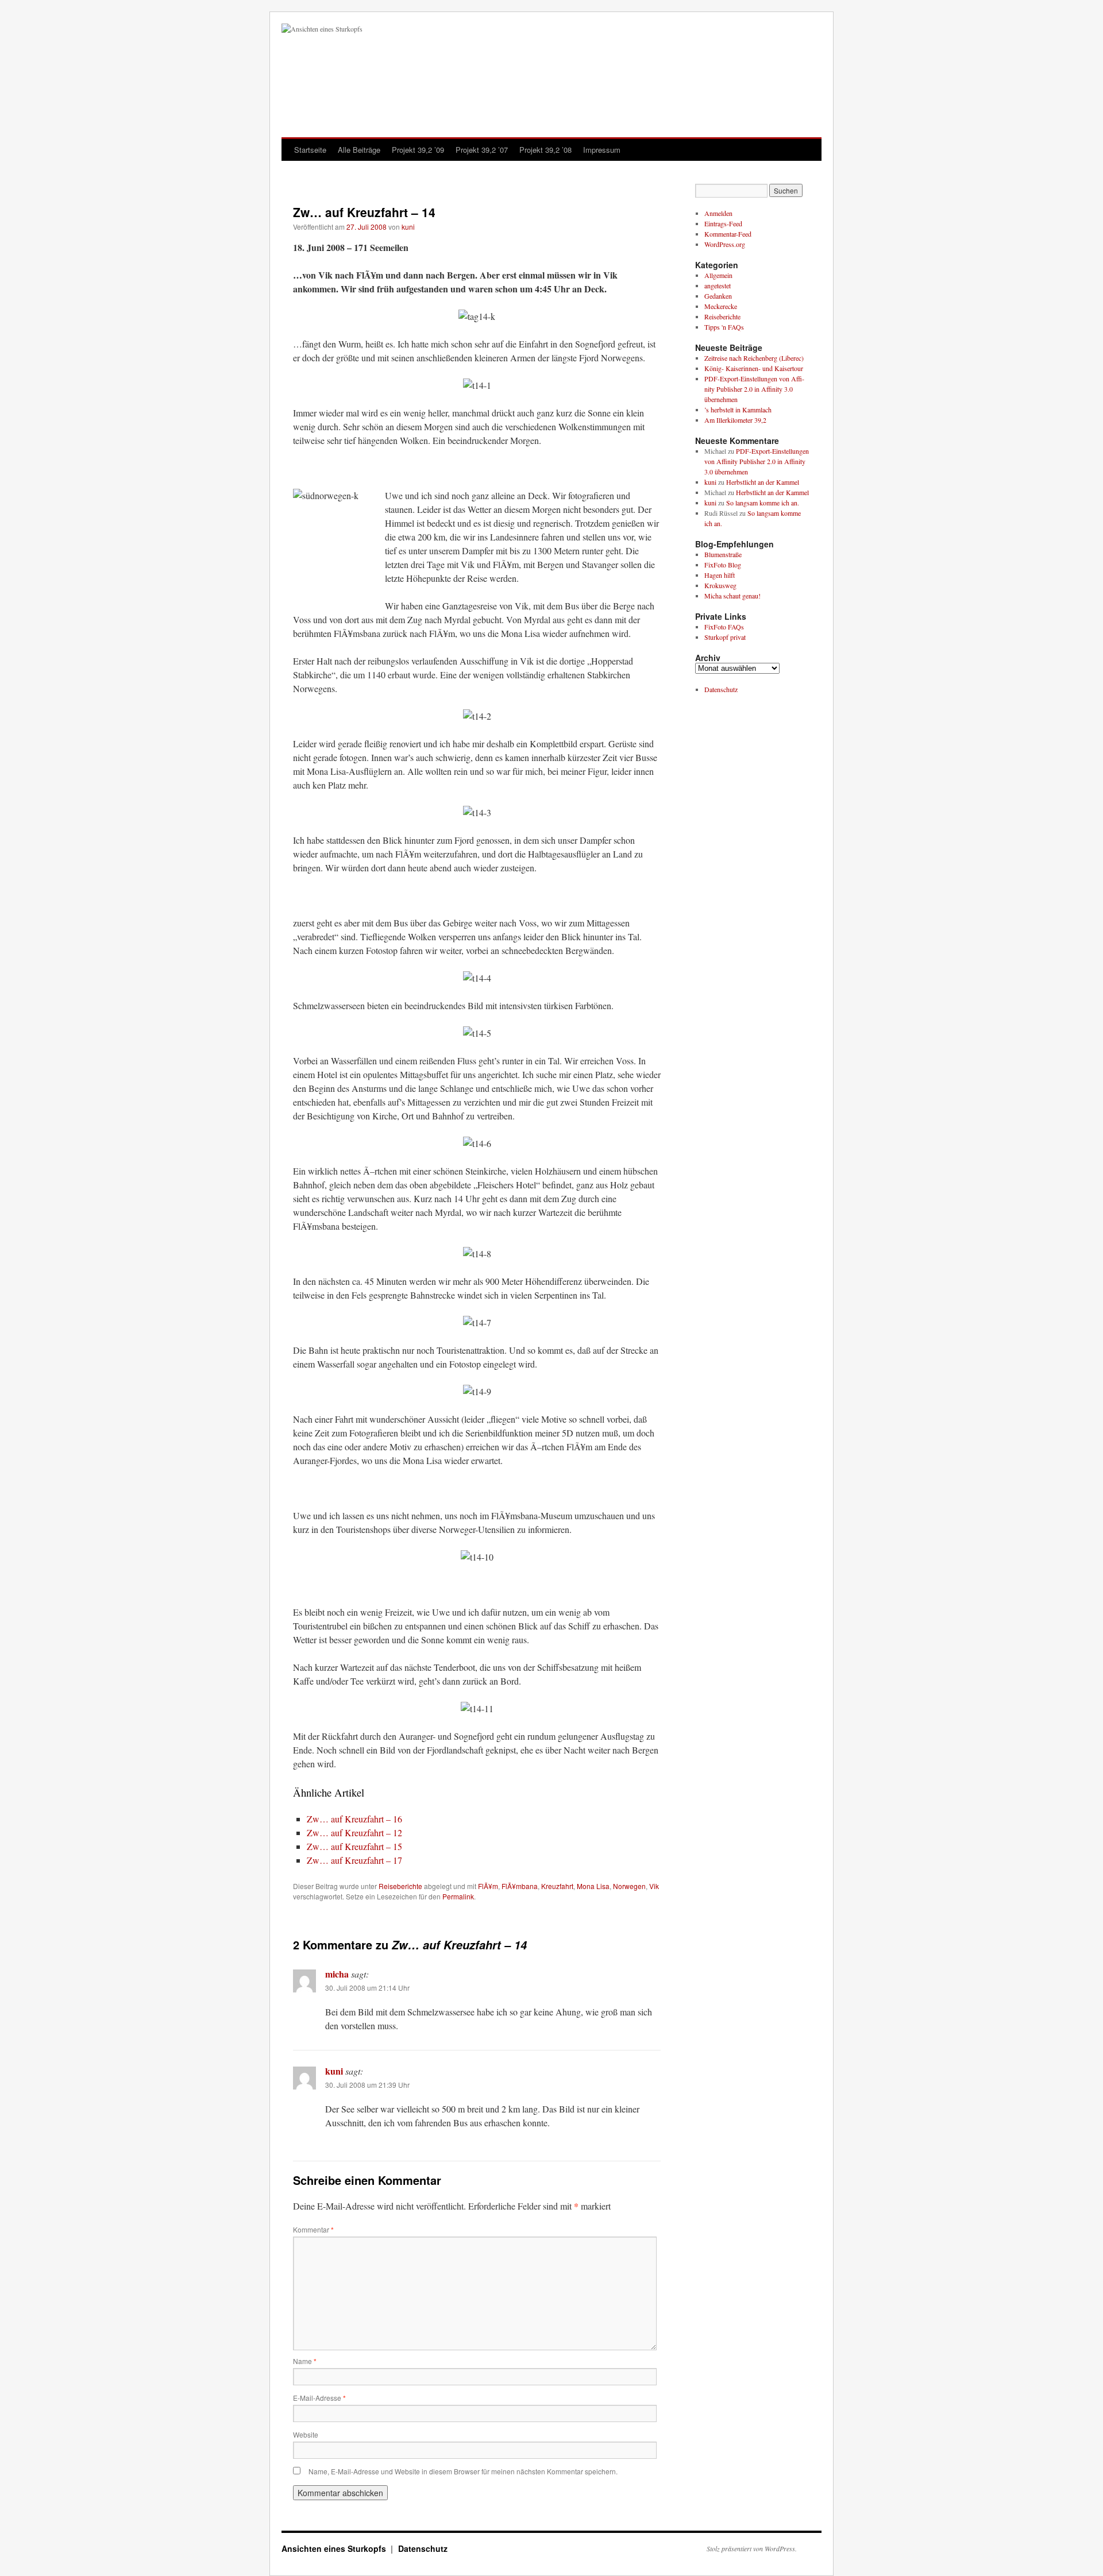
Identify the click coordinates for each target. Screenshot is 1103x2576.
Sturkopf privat (725, 637)
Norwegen (629, 1886)
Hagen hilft (720, 575)
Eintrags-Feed (723, 223)
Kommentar (313, 2229)
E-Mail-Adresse (319, 2398)
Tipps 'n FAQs (724, 327)
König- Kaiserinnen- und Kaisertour (754, 368)
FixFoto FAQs (724, 627)
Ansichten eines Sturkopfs (335, 2548)
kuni (408, 227)
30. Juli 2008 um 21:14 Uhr (367, 1988)
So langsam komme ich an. (763, 503)
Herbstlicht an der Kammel (763, 482)
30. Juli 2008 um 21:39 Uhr (367, 2085)
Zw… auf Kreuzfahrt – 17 (354, 1860)
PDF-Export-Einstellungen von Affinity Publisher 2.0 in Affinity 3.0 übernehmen (754, 389)
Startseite (310, 150)
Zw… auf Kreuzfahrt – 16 (354, 1819)
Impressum (602, 150)
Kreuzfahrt (557, 1886)
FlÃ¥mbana (520, 1886)
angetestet (718, 285)
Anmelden (718, 213)
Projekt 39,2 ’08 (545, 150)
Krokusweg (720, 585)
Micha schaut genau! (732, 596)
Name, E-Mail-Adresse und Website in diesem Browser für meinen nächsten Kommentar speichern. (463, 2471)
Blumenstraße (723, 554)
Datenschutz (721, 689)
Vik (654, 1886)
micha (337, 1974)
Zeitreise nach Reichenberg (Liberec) (754, 358)
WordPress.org (725, 244)
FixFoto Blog (723, 565)
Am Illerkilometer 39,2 (735, 420)
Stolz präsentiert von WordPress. (752, 2548)
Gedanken (718, 296)
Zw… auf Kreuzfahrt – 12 (354, 1832)
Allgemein (718, 275)
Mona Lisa (593, 1886)
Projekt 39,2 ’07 (482, 150)
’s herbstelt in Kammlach (738, 410)
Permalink (458, 1896)
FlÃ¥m (488, 1886)
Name (305, 2361)
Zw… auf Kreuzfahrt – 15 (354, 1846)
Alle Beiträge (359, 150)
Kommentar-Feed (728, 234)
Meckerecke (721, 306)
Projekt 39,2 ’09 (418, 150)
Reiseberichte (400, 1886)
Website (306, 2434)
